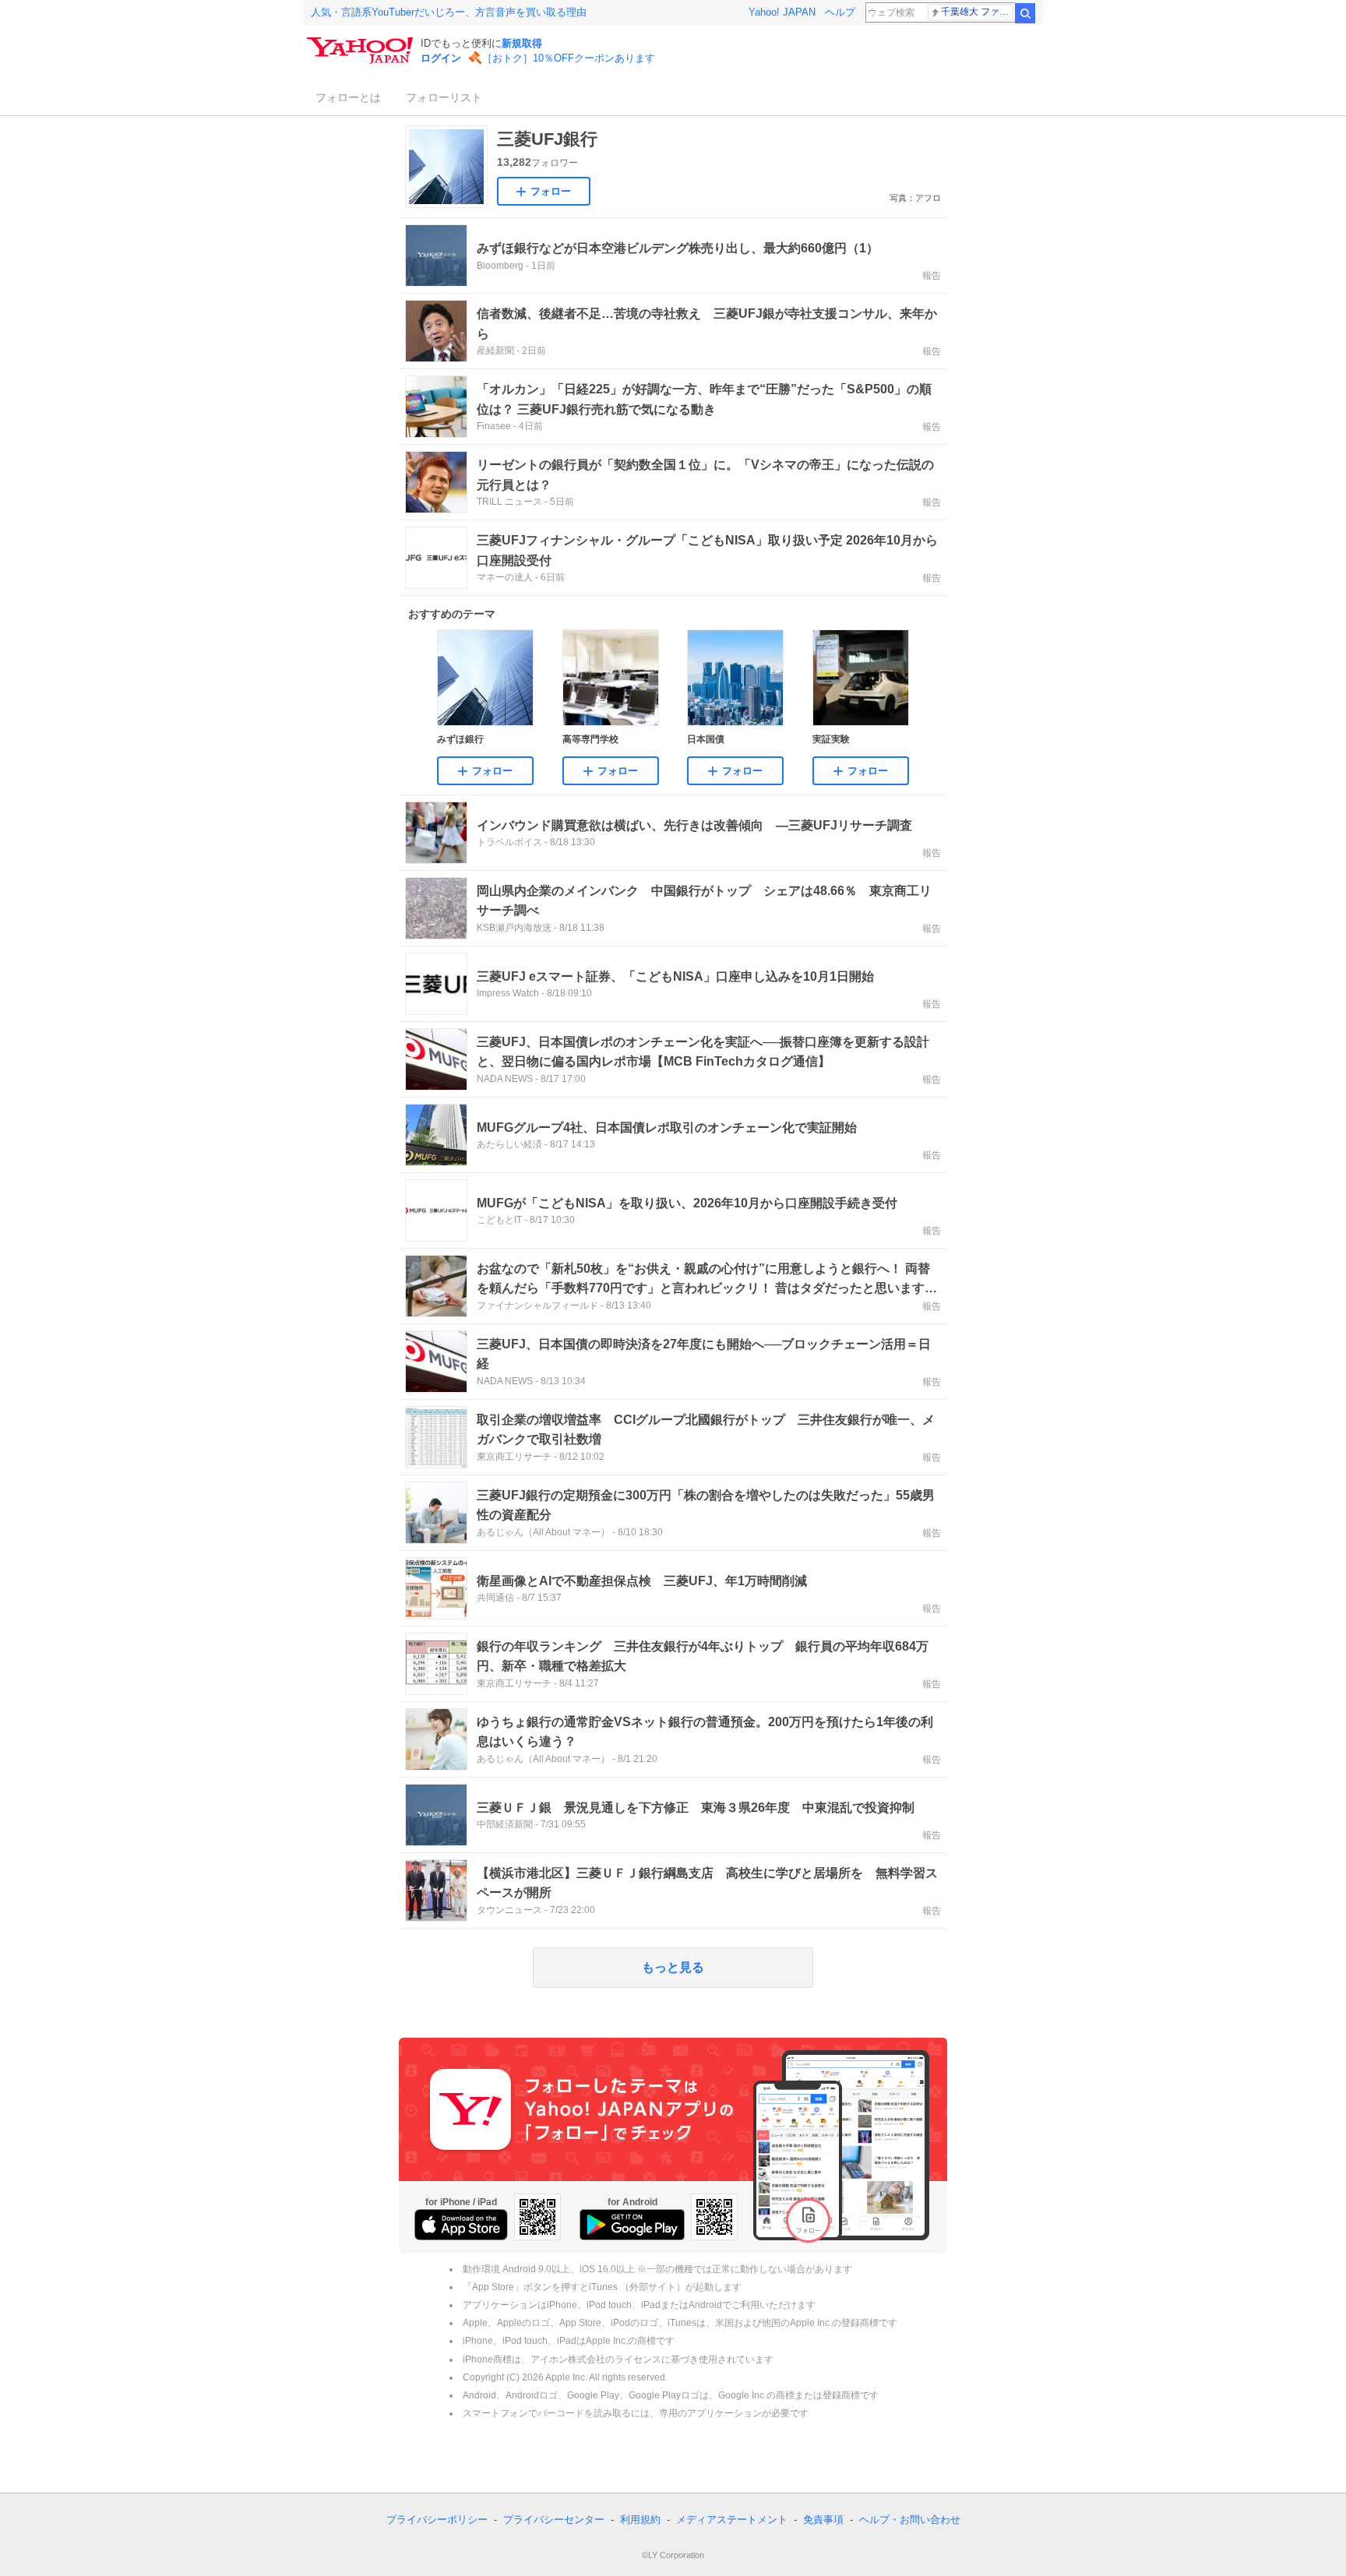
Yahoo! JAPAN (782, 12)
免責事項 (823, 2520)
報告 (932, 276)
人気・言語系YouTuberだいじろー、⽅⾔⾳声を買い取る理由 (449, 12)
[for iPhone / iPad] (461, 2225)
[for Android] (632, 2225)
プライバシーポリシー (437, 2520)
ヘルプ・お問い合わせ (910, 2520)
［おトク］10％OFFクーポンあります (569, 58)
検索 (1025, 13)
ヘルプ (840, 12)
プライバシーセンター (554, 2520)
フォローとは (348, 97)
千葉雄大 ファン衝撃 (977, 12)
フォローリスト (444, 97)
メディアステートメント (732, 2520)
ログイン (441, 58)
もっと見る (673, 1967)
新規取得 (522, 43)
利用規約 (640, 2520)
